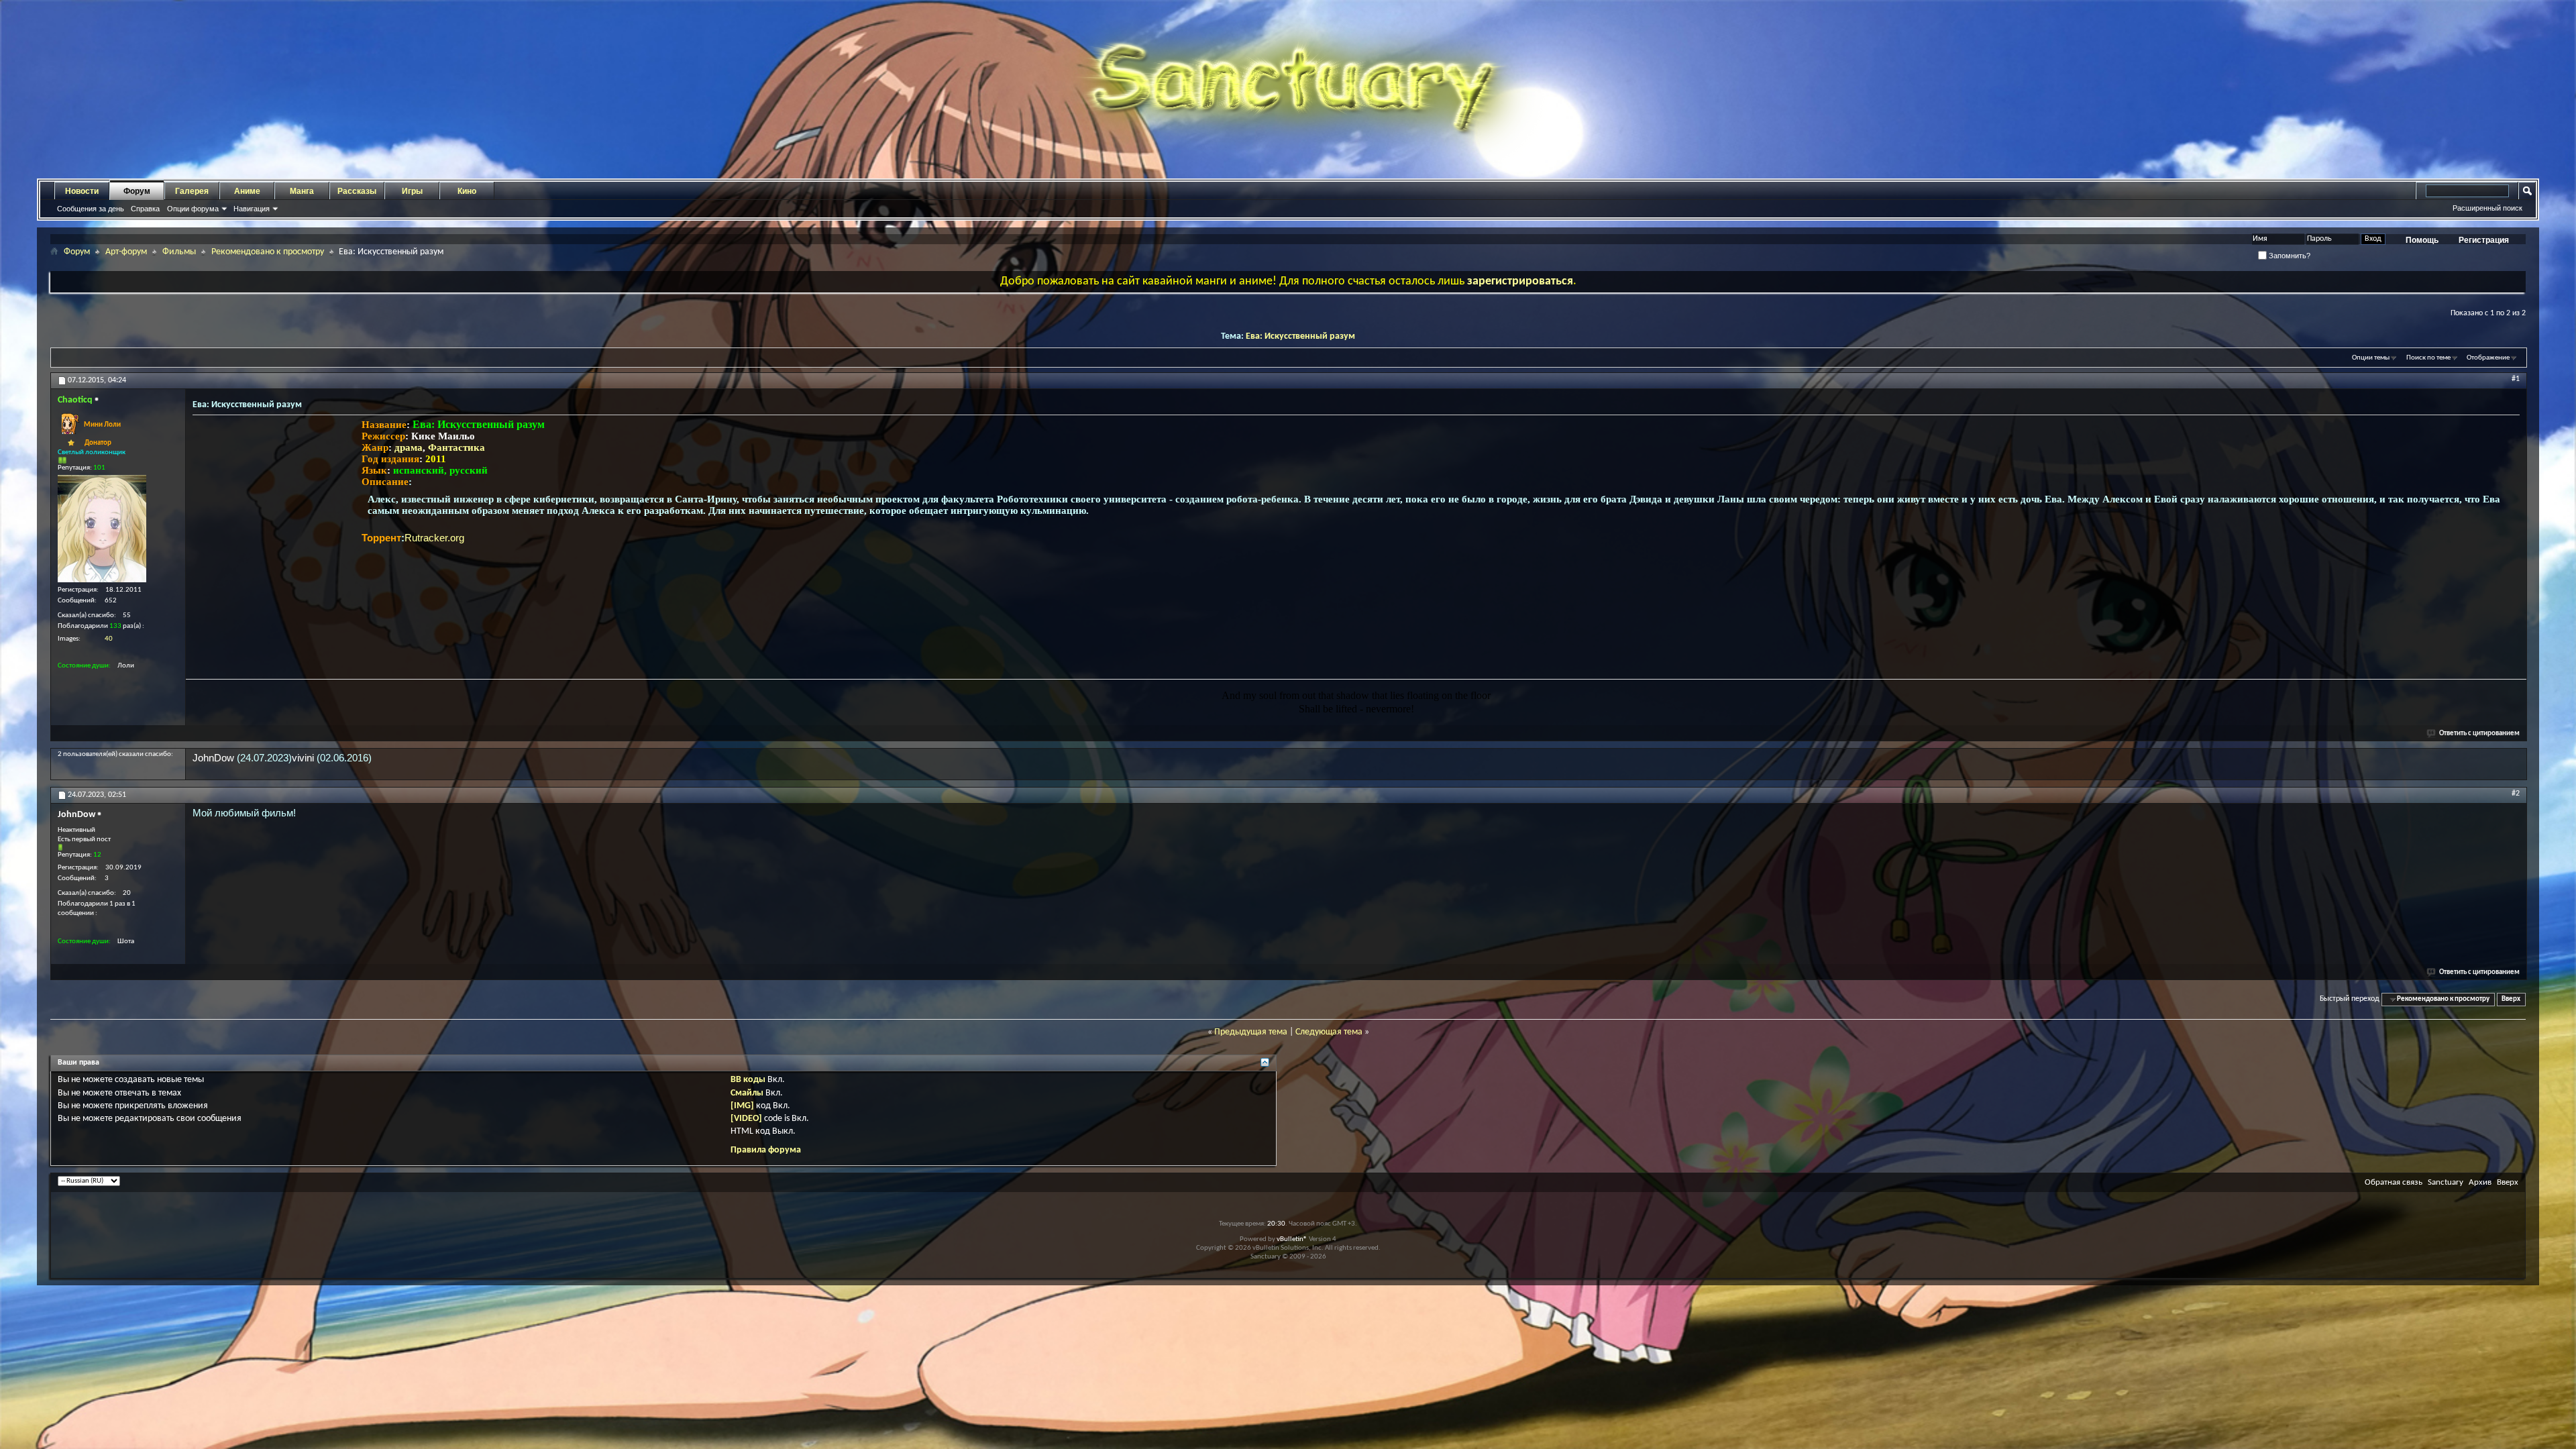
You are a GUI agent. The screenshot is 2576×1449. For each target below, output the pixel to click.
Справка (145, 209)
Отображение (2488, 358)
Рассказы (357, 191)
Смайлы (747, 1093)
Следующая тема (1329, 1032)
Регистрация (2484, 240)
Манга (302, 191)
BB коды (748, 1080)
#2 (2516, 794)
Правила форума (766, 1150)
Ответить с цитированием (2479, 734)
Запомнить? (2289, 256)
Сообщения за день (91, 209)
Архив (2480, 1182)
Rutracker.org (434, 538)
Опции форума (193, 209)
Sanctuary (2446, 1182)
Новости (82, 191)
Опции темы (2371, 358)
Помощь (2422, 240)
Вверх (2511, 999)
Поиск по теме (2428, 358)
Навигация (252, 209)
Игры (412, 191)
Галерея (192, 191)
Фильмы (179, 252)
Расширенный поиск (2487, 208)
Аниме (247, 191)
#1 (2516, 379)
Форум (137, 191)
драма (409, 447)
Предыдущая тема (1251, 1032)
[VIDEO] (746, 1119)
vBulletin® (1292, 1239)
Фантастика (457, 447)
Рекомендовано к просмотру (268, 252)
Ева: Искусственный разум (1300, 336)
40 (109, 639)
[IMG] (742, 1106)
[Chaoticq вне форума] (102, 529)
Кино (467, 191)
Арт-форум (126, 252)
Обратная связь (2394, 1182)
